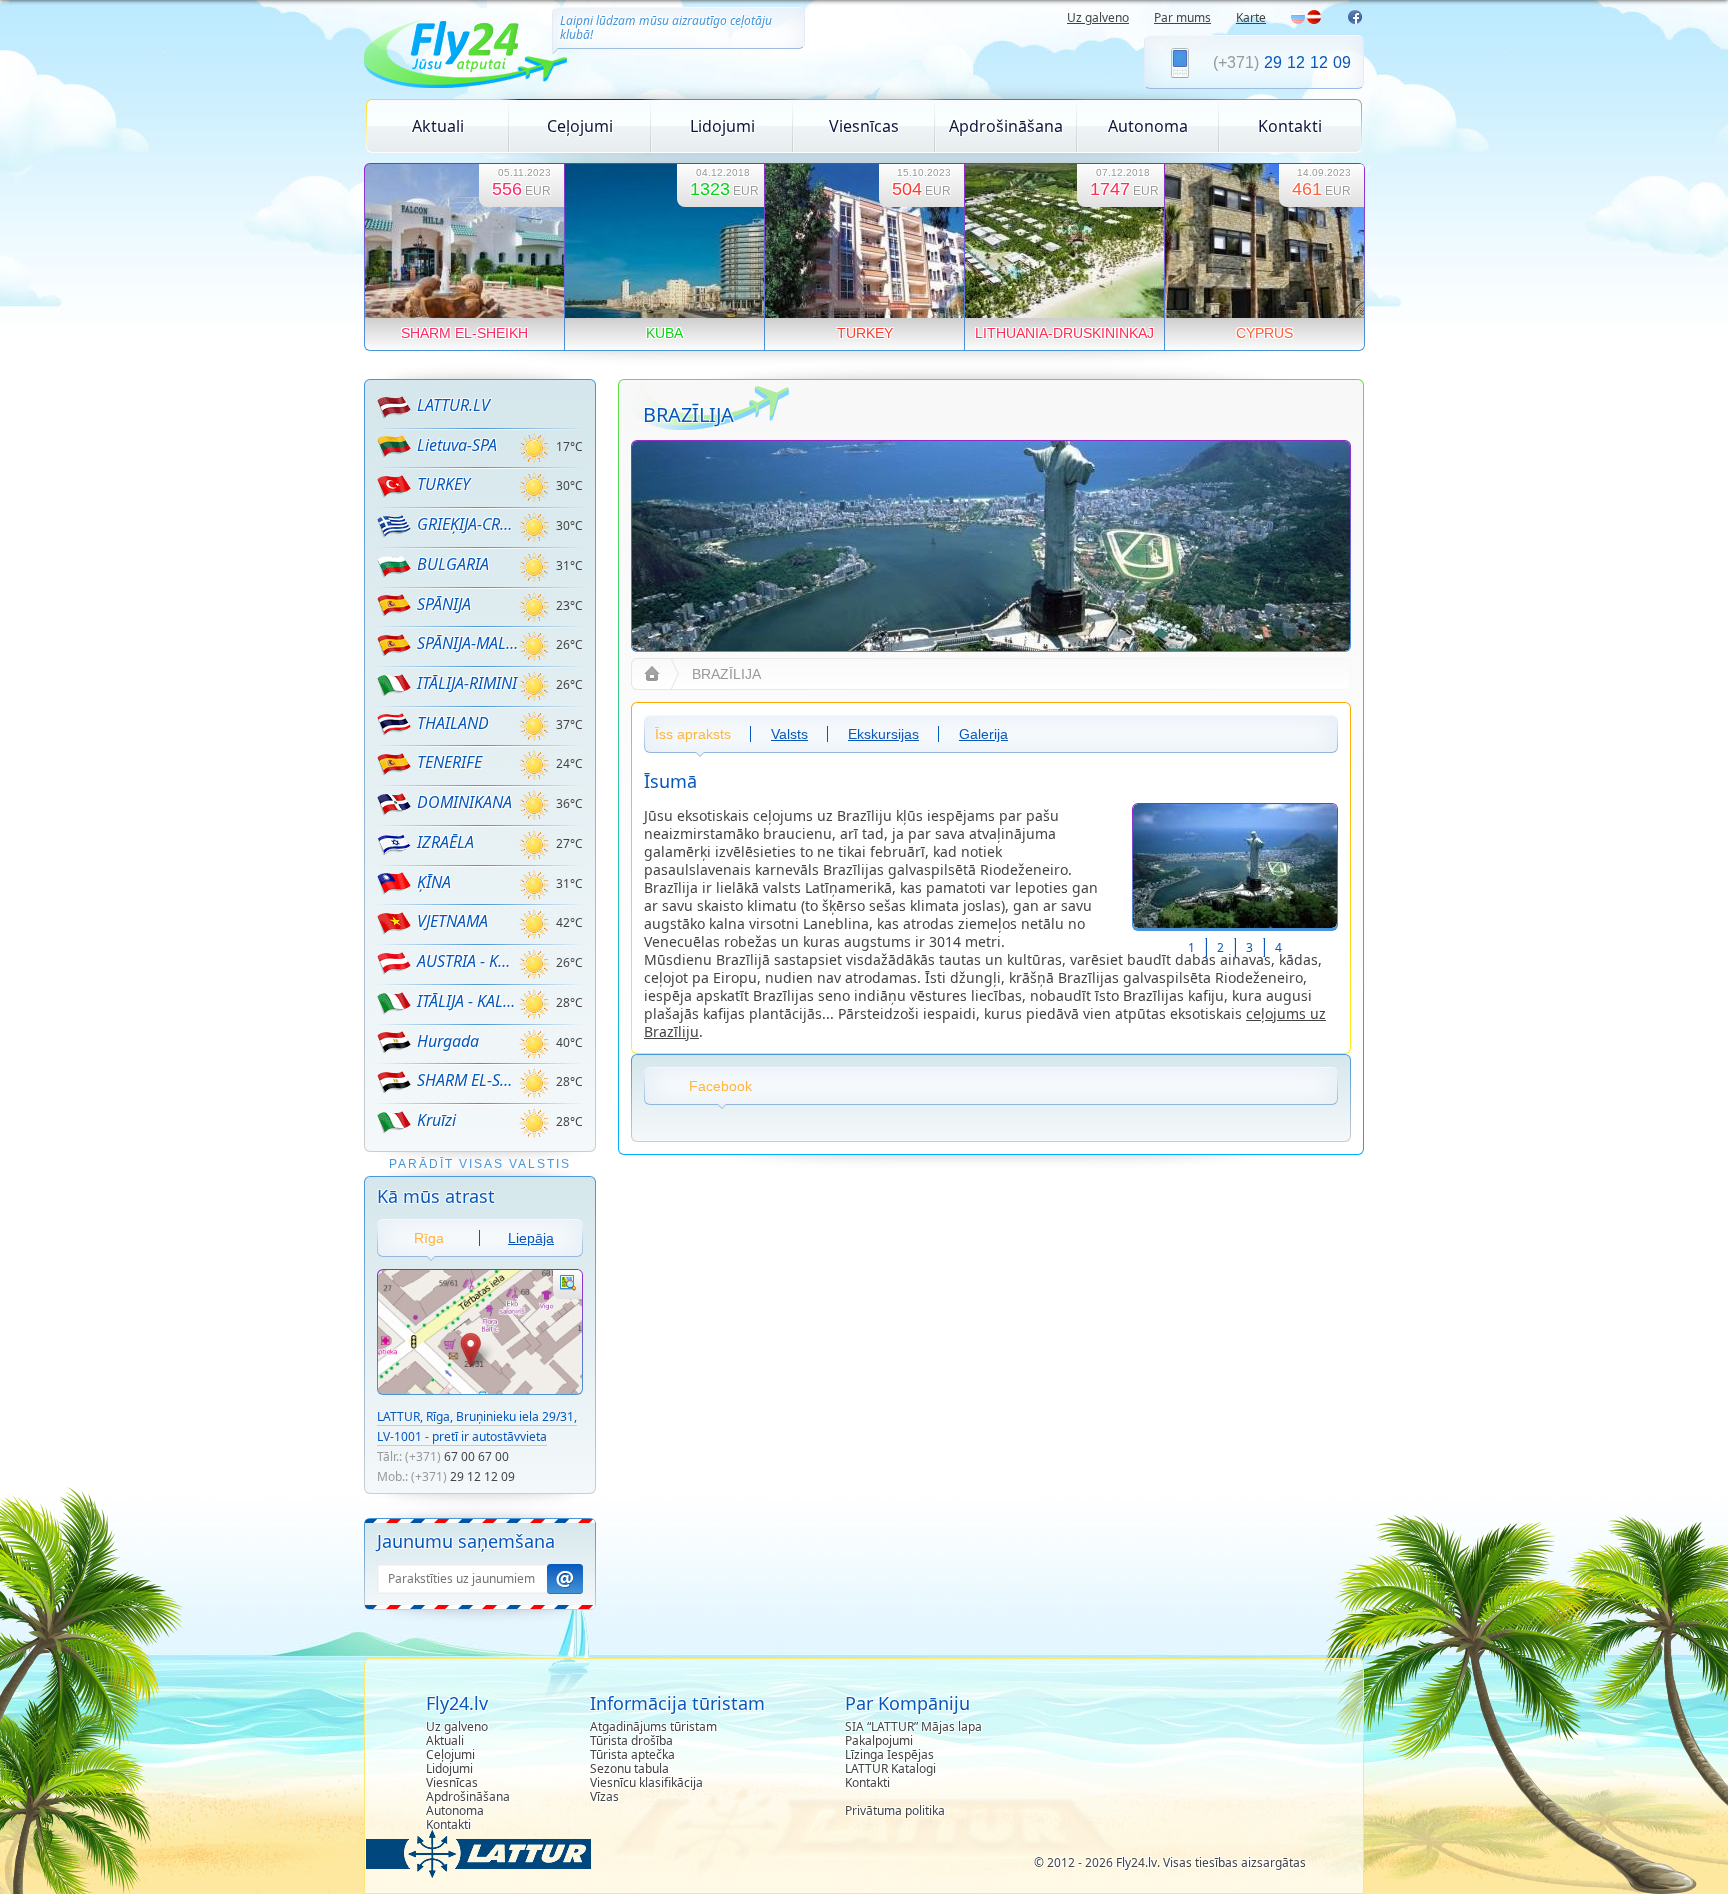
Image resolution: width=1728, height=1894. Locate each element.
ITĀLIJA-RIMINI (467, 683)
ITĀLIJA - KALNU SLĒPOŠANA (467, 1001)
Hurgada (448, 1041)
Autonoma (1148, 126)
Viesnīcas (864, 126)
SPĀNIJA (444, 604)
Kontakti (1290, 126)
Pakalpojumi (879, 1740)
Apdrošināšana (1006, 126)
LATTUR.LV (453, 405)
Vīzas (604, 1796)
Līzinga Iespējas (889, 1754)
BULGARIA (453, 564)
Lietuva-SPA (457, 445)
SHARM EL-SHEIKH (467, 1080)
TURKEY (443, 484)
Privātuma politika (895, 1810)
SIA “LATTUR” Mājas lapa (913, 1726)
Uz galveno (1098, 17)
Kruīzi (436, 1120)
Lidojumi (722, 126)
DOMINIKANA (464, 802)
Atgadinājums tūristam (653, 1726)
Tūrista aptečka (632, 1754)
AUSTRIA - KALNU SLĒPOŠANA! (467, 961)
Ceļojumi (580, 126)
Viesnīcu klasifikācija (646, 1782)
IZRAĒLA (445, 842)
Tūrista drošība (631, 1740)
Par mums (1182, 17)
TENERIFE (449, 762)
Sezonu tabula (629, 1768)
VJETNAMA (452, 921)
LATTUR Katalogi (890, 1768)
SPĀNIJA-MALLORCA (467, 643)
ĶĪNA (434, 882)
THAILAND (453, 723)
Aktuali (438, 126)
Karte (1251, 17)
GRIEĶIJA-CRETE (467, 524)
